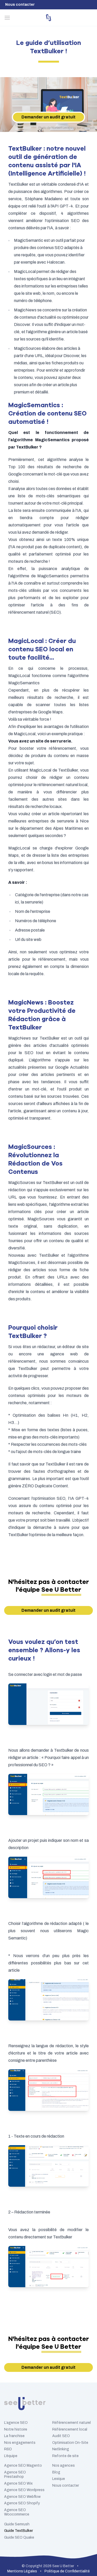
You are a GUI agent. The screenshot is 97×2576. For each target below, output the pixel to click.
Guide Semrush (17, 2524)
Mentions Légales (22, 2571)
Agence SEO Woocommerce (17, 2512)
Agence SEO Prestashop (15, 2475)
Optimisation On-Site (70, 2443)
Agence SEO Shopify (22, 2503)
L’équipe (11, 2456)
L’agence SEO (16, 2423)
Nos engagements (20, 2443)
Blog (56, 2472)
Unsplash (88, 128)
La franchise (14, 2436)
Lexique (59, 2479)
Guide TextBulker (18, 2531)
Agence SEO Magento (23, 2465)
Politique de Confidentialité (67, 2571)
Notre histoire (16, 2429)
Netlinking (61, 2449)
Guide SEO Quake (19, 2537)
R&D (8, 2449)
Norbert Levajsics (64, 128)
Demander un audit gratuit (48, 117)
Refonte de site (65, 2456)
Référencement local (70, 2429)
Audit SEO (61, 2436)
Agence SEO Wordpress (24, 2490)
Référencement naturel (72, 2423)
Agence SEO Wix (18, 2483)
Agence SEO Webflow (22, 2497)
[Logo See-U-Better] (48, 18)
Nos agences (64, 2465)
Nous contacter (20, 5)
